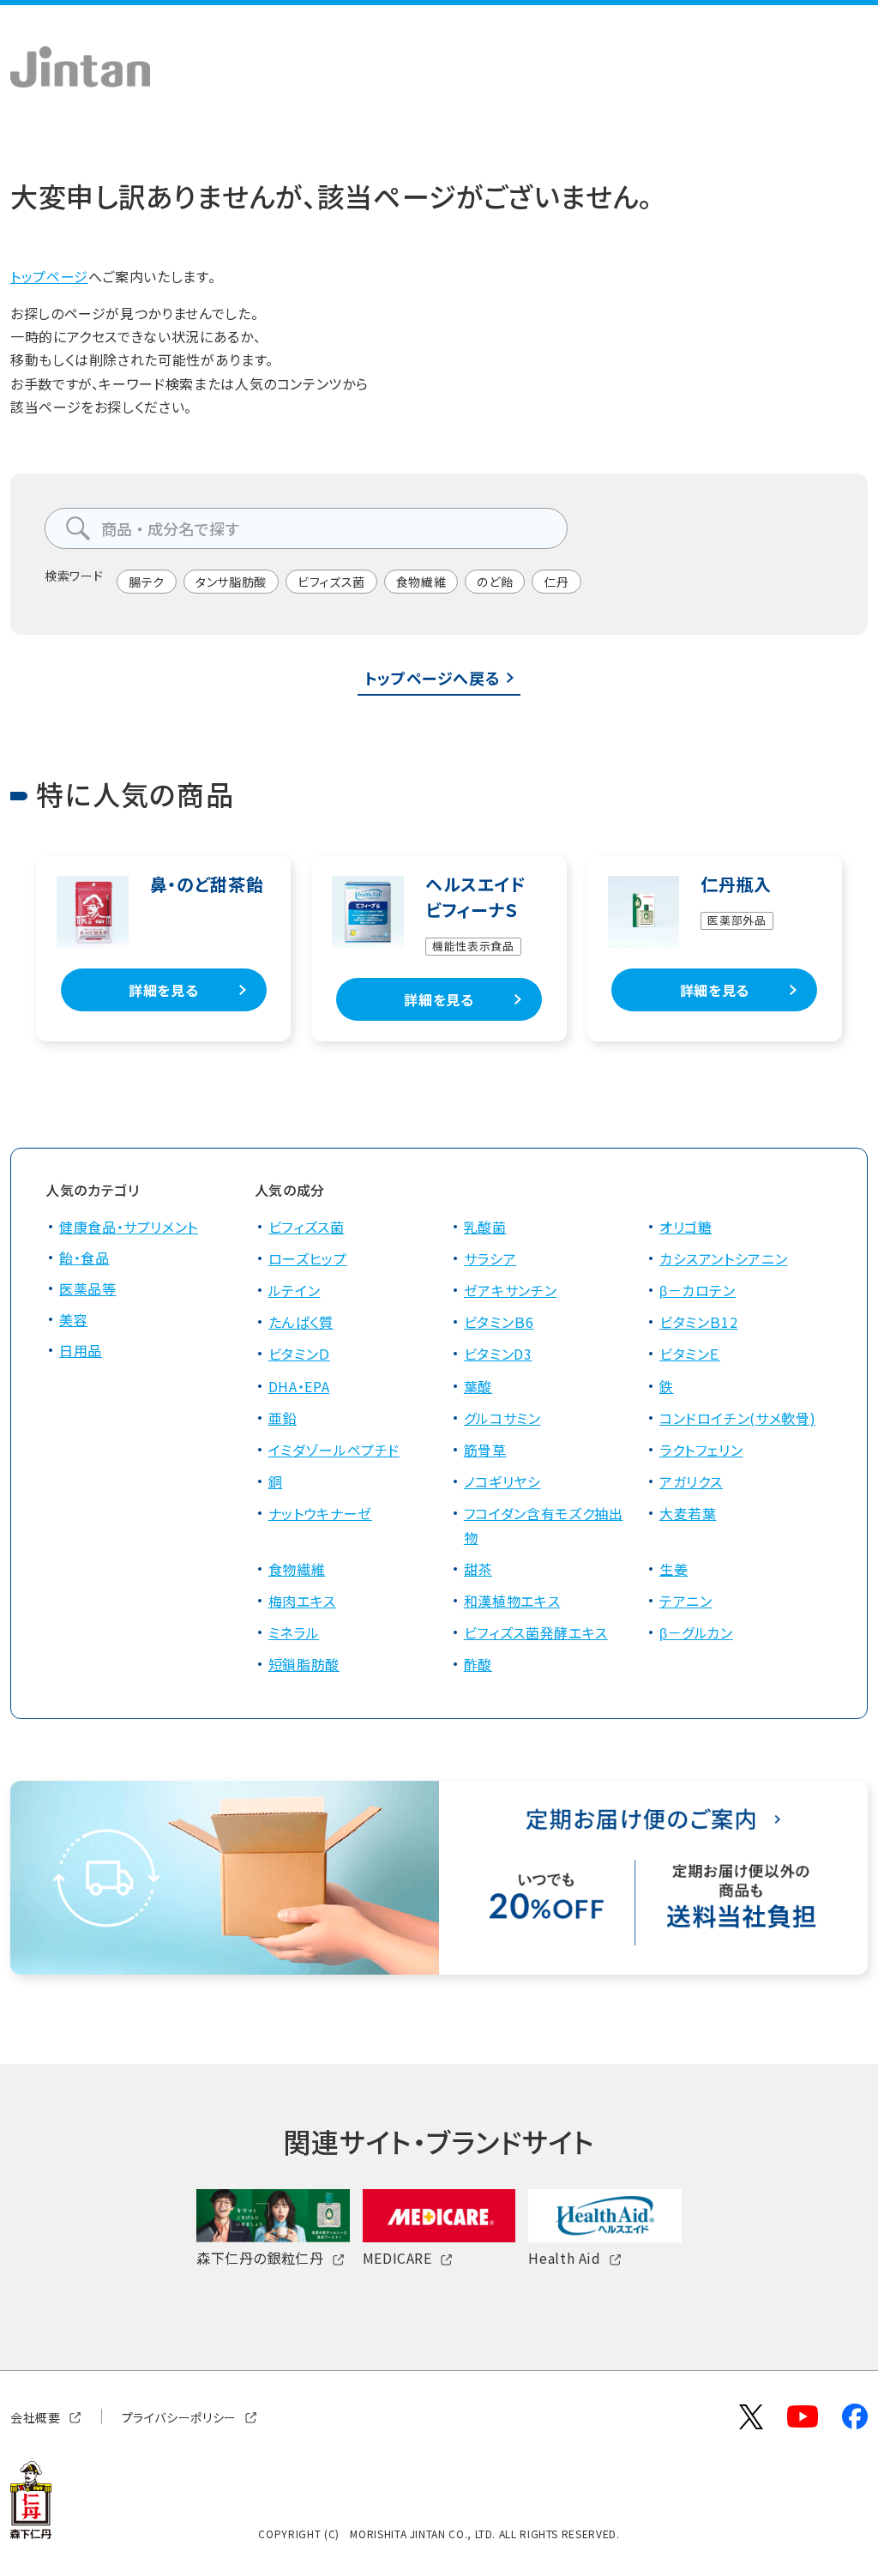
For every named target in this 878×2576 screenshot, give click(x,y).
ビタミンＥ (690, 1354)
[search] (78, 528)
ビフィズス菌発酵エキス (536, 1632)
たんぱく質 (301, 1322)
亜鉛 (283, 1418)
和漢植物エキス (512, 1601)
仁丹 (556, 582)
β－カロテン (698, 1290)
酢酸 (478, 1664)
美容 (73, 1319)
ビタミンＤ (299, 1354)
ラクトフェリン (701, 1450)
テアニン (686, 1601)
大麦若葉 (688, 1513)
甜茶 (478, 1569)
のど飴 (495, 582)
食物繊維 (421, 582)
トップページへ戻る (433, 678)
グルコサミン (502, 1418)
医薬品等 (88, 1288)
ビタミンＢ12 (698, 1322)
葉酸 (478, 1386)
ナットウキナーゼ (320, 1513)
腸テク (147, 582)
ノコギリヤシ (502, 1481)
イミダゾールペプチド (334, 1450)
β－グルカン (696, 1632)
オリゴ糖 (686, 1227)
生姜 (674, 1569)
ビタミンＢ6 (499, 1322)
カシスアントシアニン (723, 1258)
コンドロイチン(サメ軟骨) (737, 1418)
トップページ (49, 276)
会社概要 (36, 2416)
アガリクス (691, 1481)
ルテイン (295, 1290)
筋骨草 (485, 1450)
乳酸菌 (485, 1227)
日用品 (81, 1350)
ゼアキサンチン (510, 1290)
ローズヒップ (308, 1258)
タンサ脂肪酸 (231, 582)
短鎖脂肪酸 (304, 1664)
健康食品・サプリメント (129, 1227)
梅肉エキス (302, 1601)
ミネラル (294, 1632)
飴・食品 (84, 1258)
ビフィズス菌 (331, 582)
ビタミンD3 (498, 1354)
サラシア (490, 1258)
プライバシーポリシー (179, 2416)
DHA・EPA (299, 1386)
